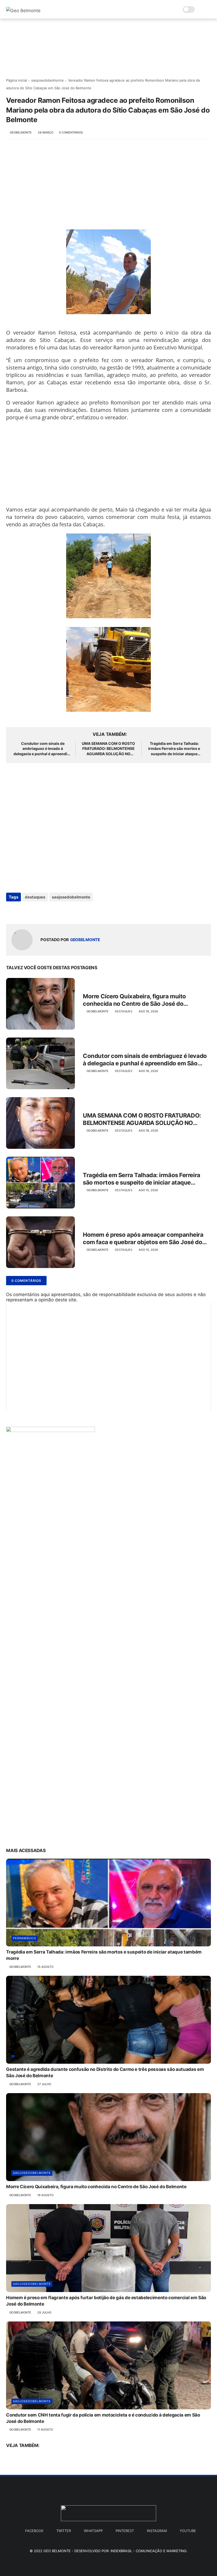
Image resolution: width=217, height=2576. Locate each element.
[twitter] (21, 911)
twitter (64, 2531)
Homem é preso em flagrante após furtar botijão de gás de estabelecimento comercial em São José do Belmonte (106, 2301)
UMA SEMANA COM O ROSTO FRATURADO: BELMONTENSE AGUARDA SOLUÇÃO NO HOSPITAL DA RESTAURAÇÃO (108, 749)
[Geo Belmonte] (23, 11)
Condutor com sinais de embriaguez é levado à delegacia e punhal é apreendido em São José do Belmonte (43, 749)
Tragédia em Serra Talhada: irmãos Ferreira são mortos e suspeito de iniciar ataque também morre (174, 749)
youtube (188, 2531)
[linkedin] (53, 911)
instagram (157, 2531)
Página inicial (17, 80)
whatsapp (93, 2531)
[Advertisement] (108, 187)
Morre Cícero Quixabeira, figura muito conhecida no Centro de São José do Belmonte (134, 1000)
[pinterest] (42, 911)
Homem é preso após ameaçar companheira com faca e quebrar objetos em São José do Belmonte (143, 1239)
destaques (35, 897)
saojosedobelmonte (48, 80)
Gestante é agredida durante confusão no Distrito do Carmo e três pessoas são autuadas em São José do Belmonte (105, 2072)
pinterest (125, 2531)
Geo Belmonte (57, 2551)
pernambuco (24, 1938)
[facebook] (11, 911)
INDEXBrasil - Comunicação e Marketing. (149, 2551)
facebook (34, 2531)
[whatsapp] (32, 911)
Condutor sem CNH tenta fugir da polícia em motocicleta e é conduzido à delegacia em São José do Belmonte (103, 2418)
